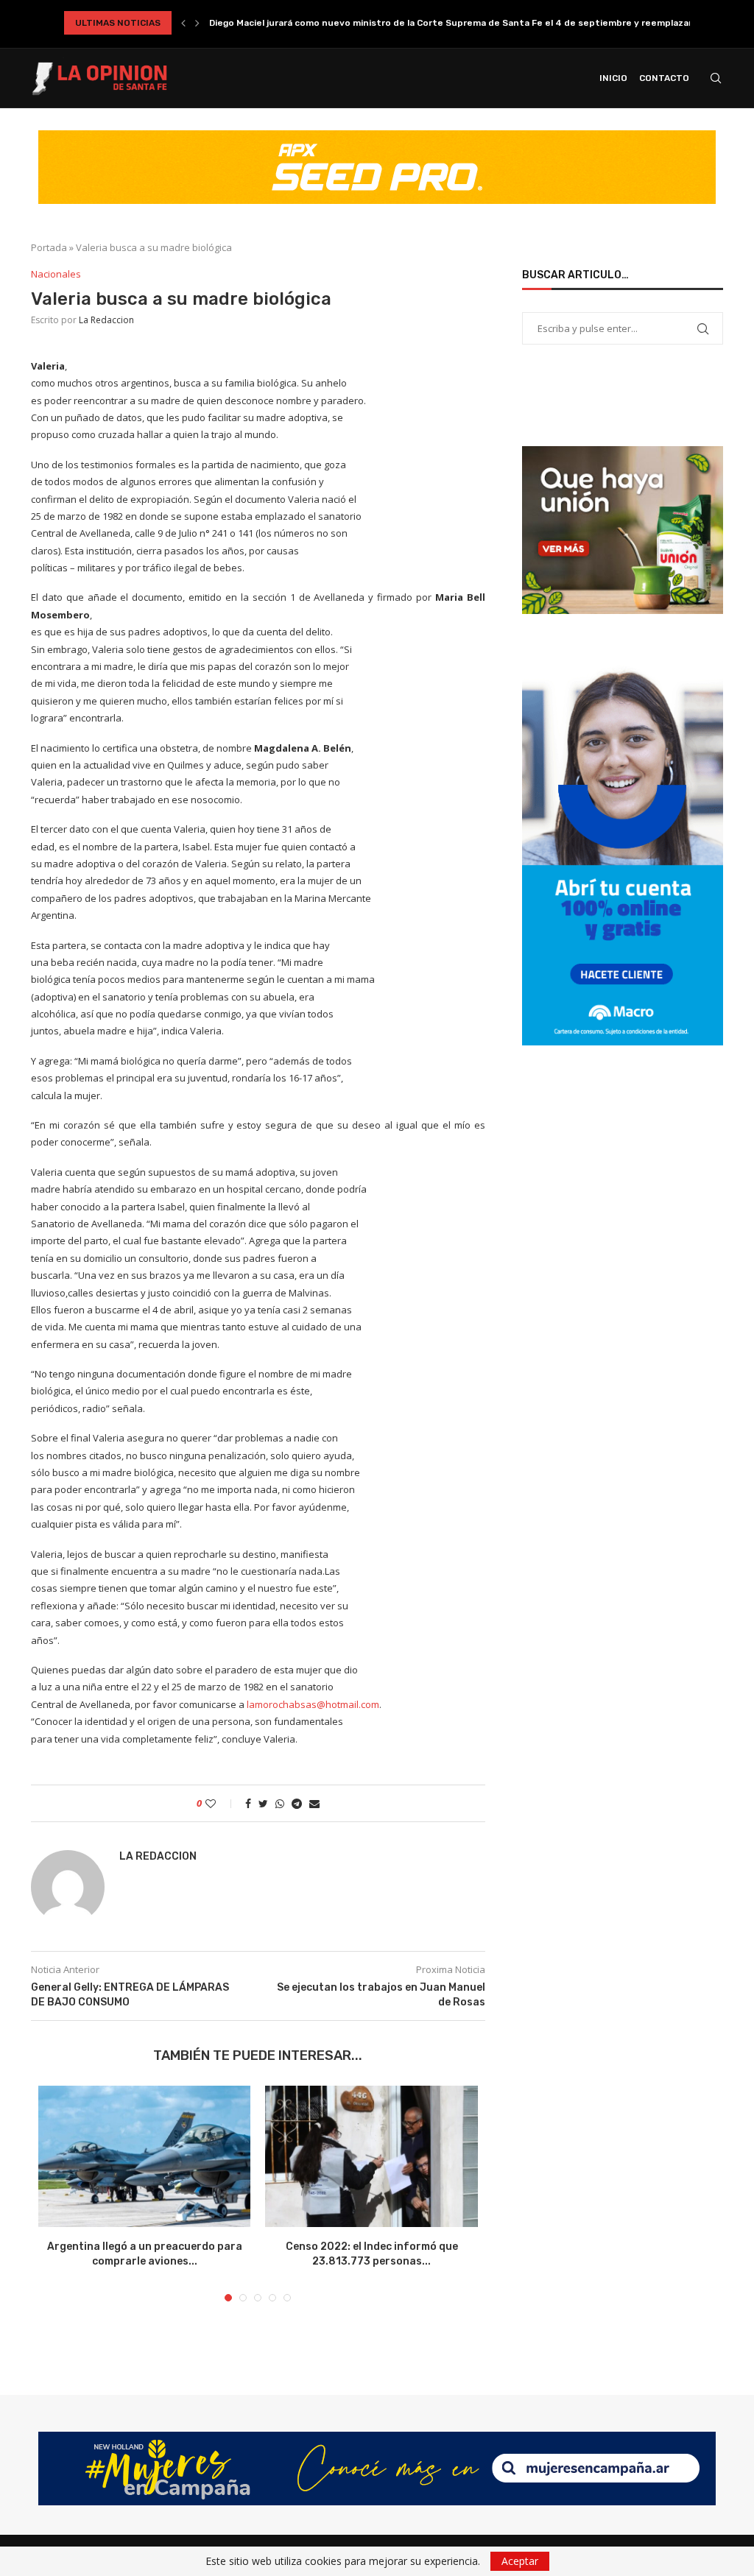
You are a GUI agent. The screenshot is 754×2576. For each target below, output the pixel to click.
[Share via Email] (314, 1803)
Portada (49, 247)
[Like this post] (221, 1803)
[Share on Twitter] (263, 1803)
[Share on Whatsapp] (280, 1803)
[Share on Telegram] (297, 1803)
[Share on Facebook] (248, 1803)
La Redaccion (106, 320)
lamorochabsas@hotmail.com (313, 1704)
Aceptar (520, 2561)
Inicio (613, 78)
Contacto (664, 78)
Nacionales (56, 275)
